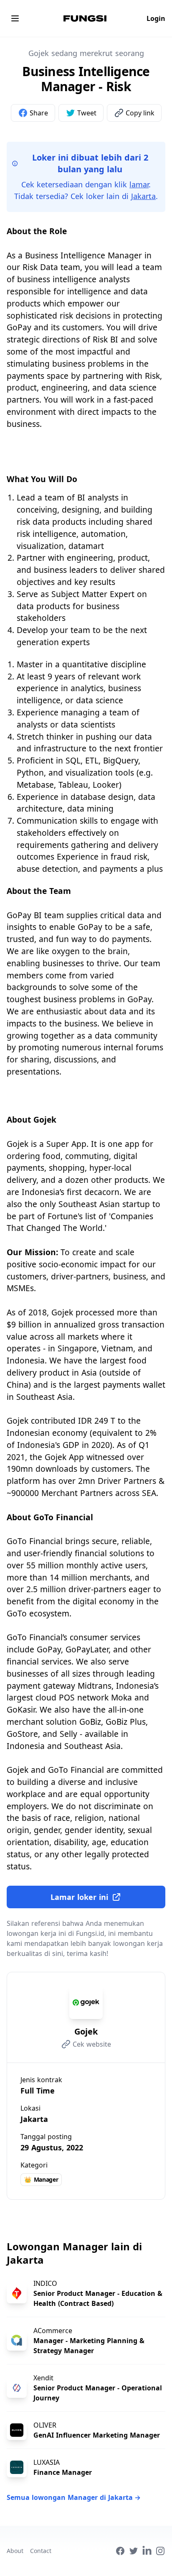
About (15, 2551)
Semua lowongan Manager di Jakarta (74, 2497)
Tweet (87, 113)
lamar (139, 184)
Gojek (86, 2031)
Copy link (140, 113)
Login (156, 18)
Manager (41, 2179)
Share (39, 113)
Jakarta (143, 196)
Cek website (92, 2044)
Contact (41, 2551)
